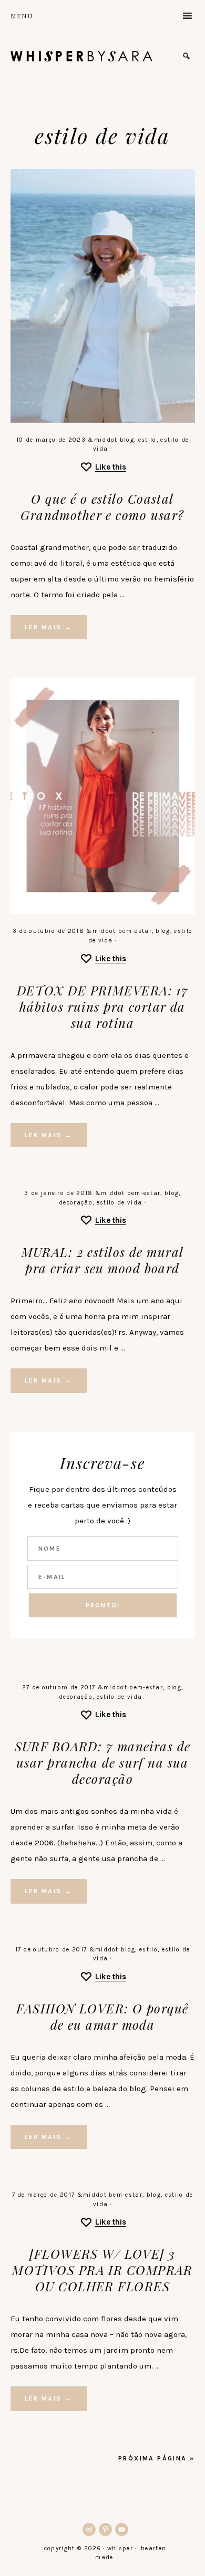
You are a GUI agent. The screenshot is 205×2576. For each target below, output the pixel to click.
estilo (147, 440)
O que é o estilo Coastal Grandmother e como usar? (102, 507)
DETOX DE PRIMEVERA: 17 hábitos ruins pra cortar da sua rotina (103, 1006)
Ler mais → (49, 627)
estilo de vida (119, 1203)
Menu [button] (22, 16)
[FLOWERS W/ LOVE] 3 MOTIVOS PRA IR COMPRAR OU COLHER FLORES (102, 2270)
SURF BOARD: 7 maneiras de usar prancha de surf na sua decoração (103, 1762)
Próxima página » (156, 2458)
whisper (81, 56)
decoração (76, 1203)
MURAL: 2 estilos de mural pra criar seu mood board (103, 1260)
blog (127, 440)
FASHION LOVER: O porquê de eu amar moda (102, 2016)
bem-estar (135, 931)
